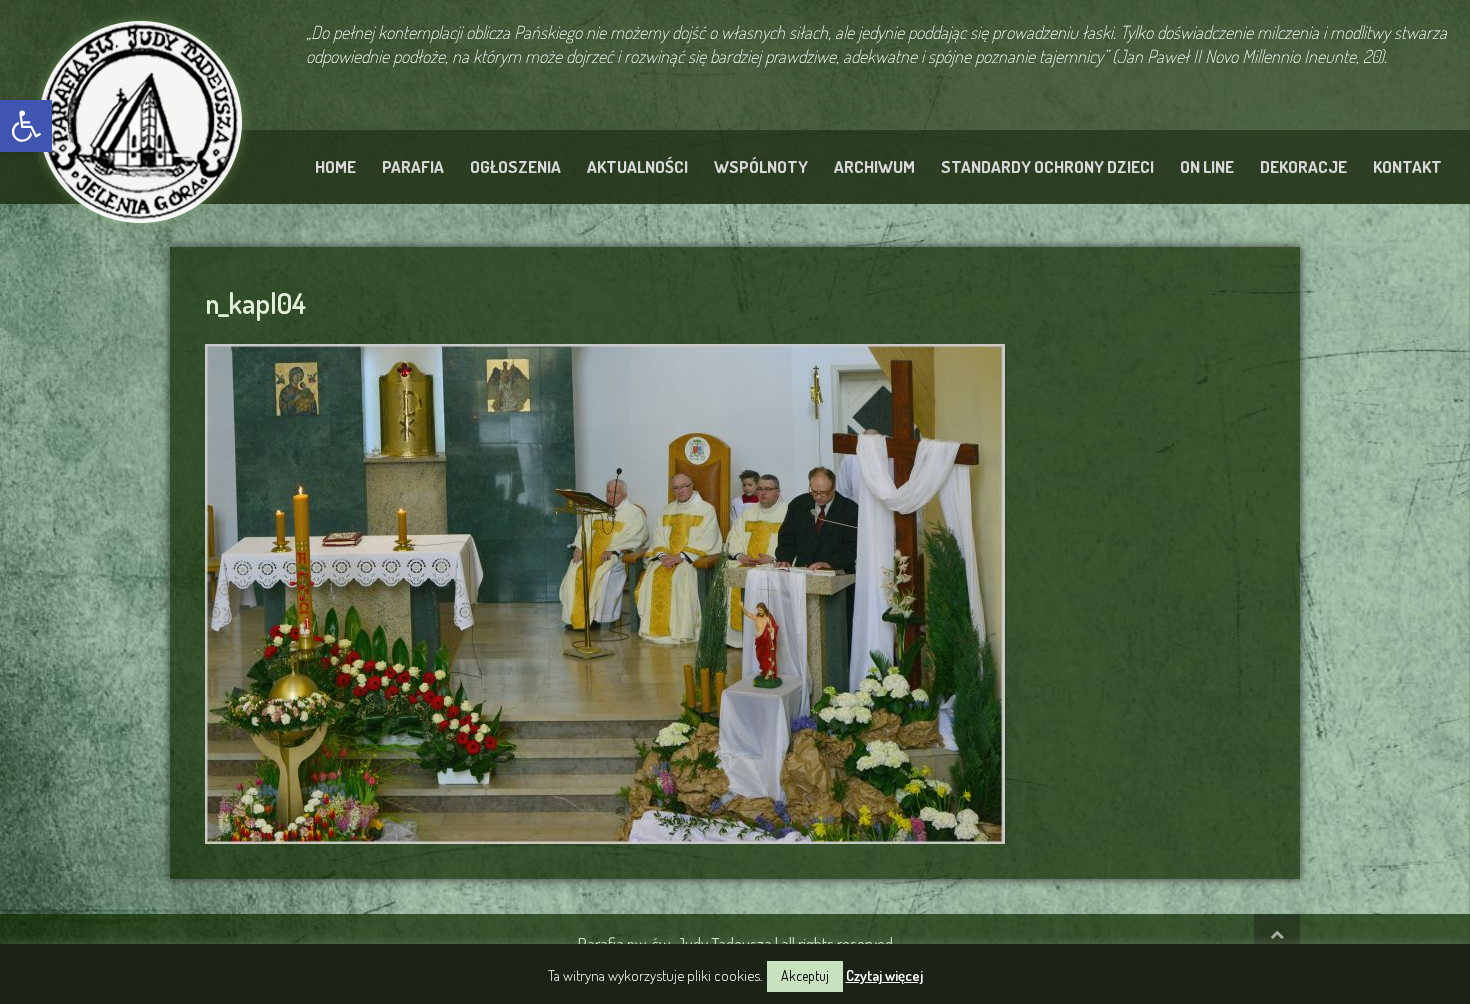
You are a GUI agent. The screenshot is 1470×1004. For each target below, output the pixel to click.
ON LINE (1207, 166)
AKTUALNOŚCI (637, 166)
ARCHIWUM (874, 166)
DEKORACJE (1303, 166)
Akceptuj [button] (805, 975)
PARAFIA (413, 166)
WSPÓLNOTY (761, 166)
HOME (335, 166)
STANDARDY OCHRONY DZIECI (1047, 166)
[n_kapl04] (605, 591)
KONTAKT (1407, 166)
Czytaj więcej (884, 975)
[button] (26, 126)
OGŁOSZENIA (515, 166)
